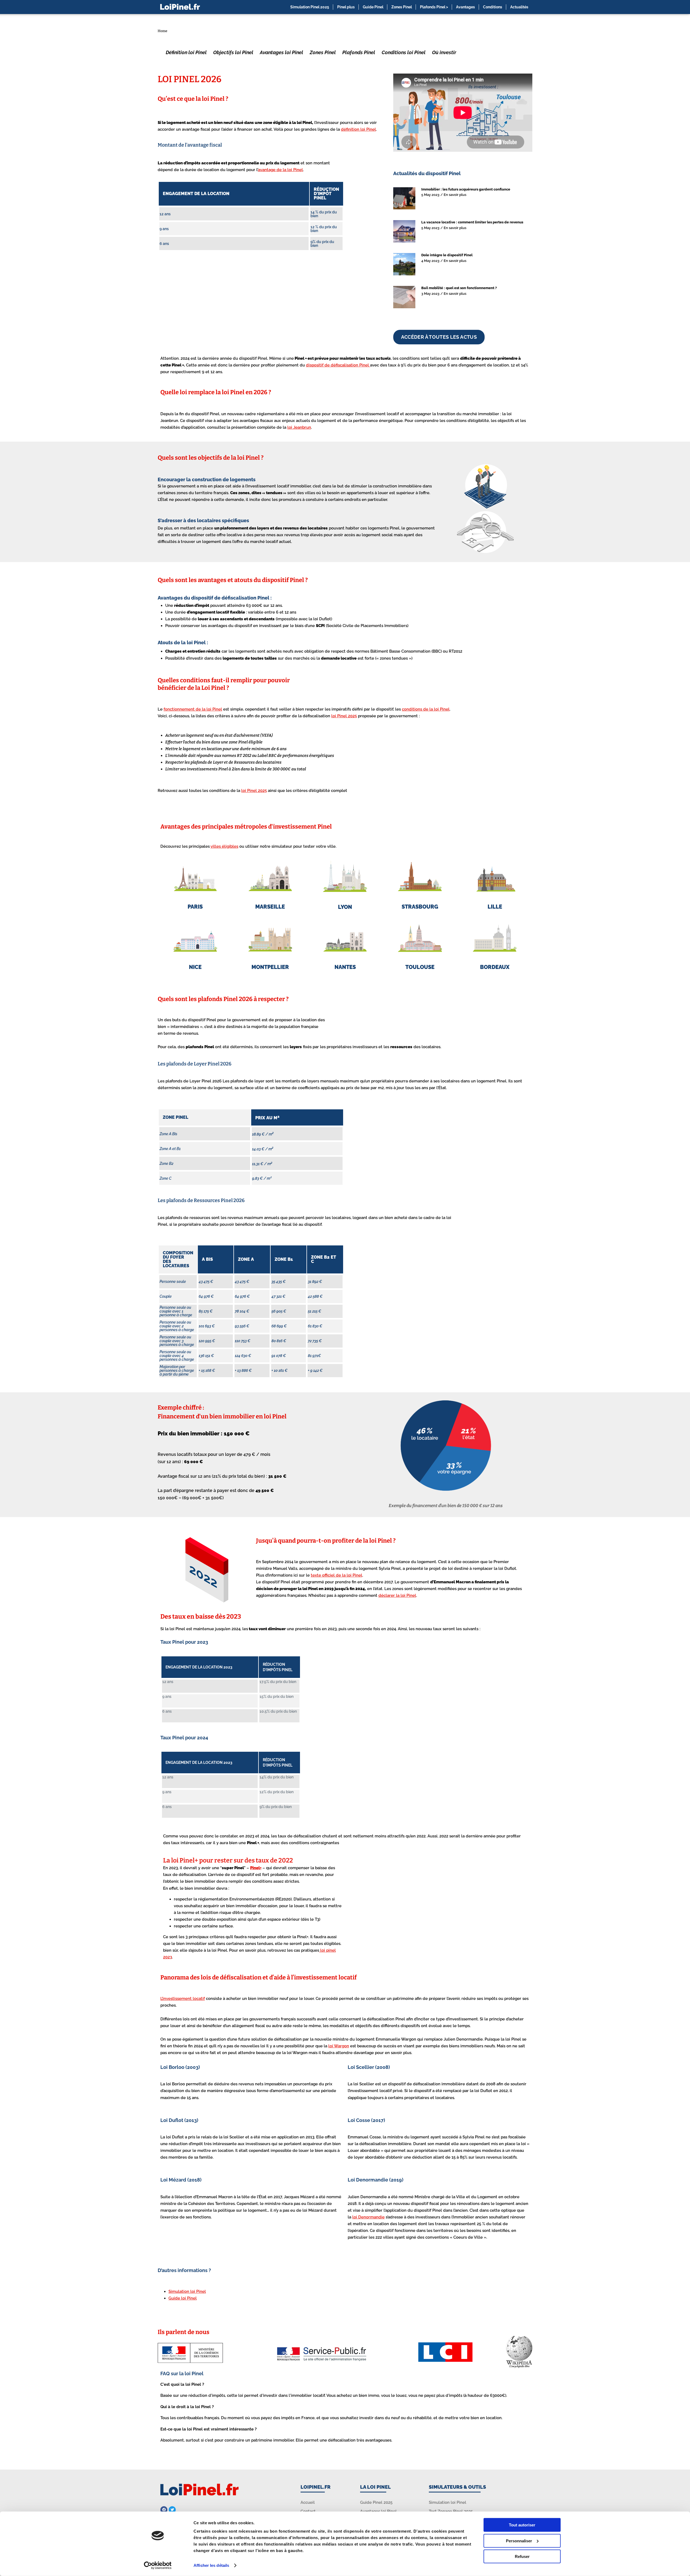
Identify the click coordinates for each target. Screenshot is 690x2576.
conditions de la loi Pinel (426, 709)
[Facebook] (164, 2510)
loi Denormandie (368, 2217)
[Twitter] (172, 2510)
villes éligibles (224, 846)
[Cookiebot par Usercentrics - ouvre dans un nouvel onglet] (158, 2565)
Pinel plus (346, 7)
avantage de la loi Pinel (280, 170)
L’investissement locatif (183, 1999)
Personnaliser (519, 2541)
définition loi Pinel (358, 129)
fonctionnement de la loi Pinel (193, 709)
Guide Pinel (373, 7)
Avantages (465, 7)
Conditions (493, 7)
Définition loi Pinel (186, 52)
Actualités (519, 7)
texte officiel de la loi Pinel (337, 1575)
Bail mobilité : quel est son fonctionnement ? (459, 288)
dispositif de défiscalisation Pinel (338, 365)
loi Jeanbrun (299, 427)
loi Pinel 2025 (344, 716)
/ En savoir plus (453, 195)
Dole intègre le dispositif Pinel (447, 255)
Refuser (522, 2556)
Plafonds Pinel (359, 52)
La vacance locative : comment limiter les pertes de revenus (472, 222)
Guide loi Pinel (183, 2298)
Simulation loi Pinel (187, 2291)
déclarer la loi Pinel (397, 1595)
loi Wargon (339, 2046)
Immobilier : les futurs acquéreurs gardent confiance (466, 189)
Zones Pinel (402, 7)
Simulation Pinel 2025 (310, 7)
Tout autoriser (522, 2525)
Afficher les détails (211, 2565)
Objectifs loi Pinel (233, 52)
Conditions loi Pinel (404, 52)
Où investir (444, 52)
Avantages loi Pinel (282, 52)
